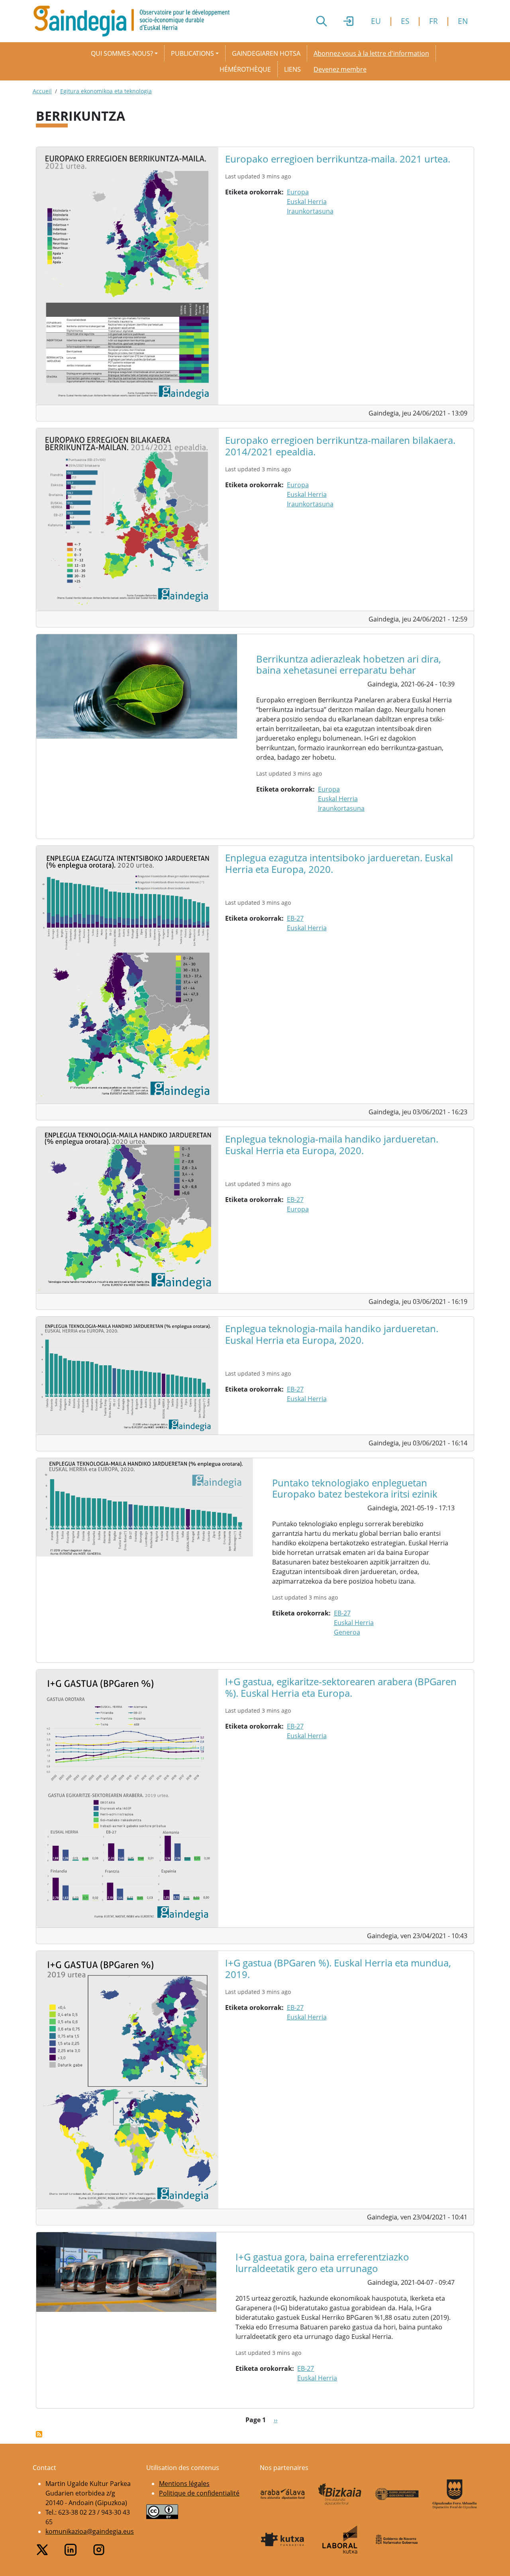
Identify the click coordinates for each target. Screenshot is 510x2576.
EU (376, 21)
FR (433, 21)
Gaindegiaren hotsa (266, 53)
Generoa (347, 1632)
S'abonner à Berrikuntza (39, 2434)
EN (463, 21)
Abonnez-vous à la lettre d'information (371, 53)
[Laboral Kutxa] (340, 2540)
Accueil (42, 91)
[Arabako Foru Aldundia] (282, 2494)
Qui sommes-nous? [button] (122, 53)
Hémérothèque (245, 69)
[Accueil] (135, 21)
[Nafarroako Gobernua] (397, 2539)
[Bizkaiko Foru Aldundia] (340, 2494)
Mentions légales (184, 2484)
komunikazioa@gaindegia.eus (90, 2531)
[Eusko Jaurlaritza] (397, 2494)
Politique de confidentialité (199, 2493)
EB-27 (295, 918)
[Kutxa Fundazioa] (282, 2539)
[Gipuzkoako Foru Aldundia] (455, 2494)
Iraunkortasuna (310, 211)
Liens (292, 69)
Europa (298, 192)
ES (405, 21)
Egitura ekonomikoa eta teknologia (106, 91)
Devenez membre (340, 69)
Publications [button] (192, 53)
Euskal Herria (307, 202)
